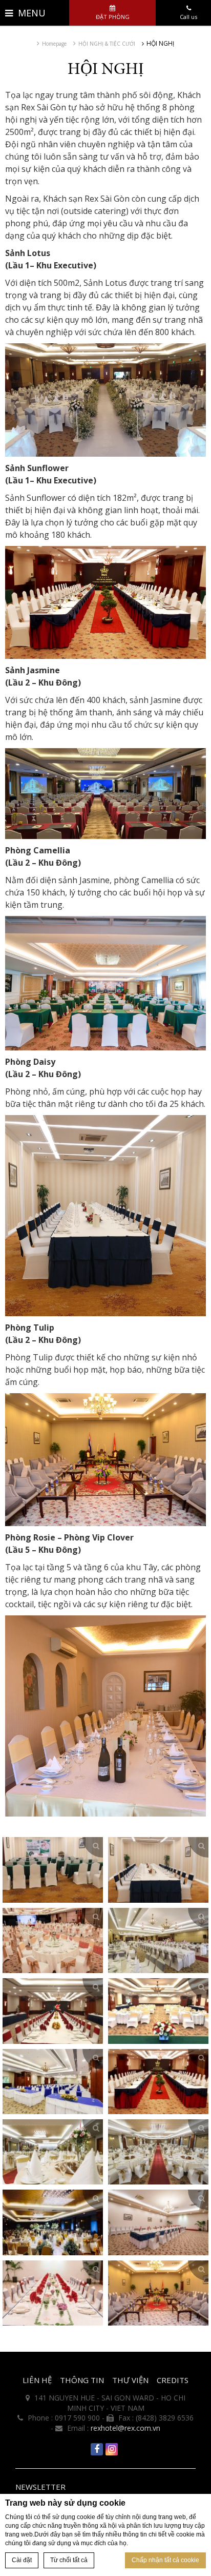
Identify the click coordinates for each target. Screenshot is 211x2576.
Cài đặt (22, 2560)
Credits (173, 2380)
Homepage (54, 44)
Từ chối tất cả (69, 2560)
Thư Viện (130, 2380)
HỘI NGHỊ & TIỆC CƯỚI (107, 44)
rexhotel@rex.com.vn (125, 2428)
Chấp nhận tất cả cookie (165, 2560)
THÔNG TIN (82, 2380)
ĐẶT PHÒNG (113, 17)
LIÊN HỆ (37, 2380)
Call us (188, 17)
